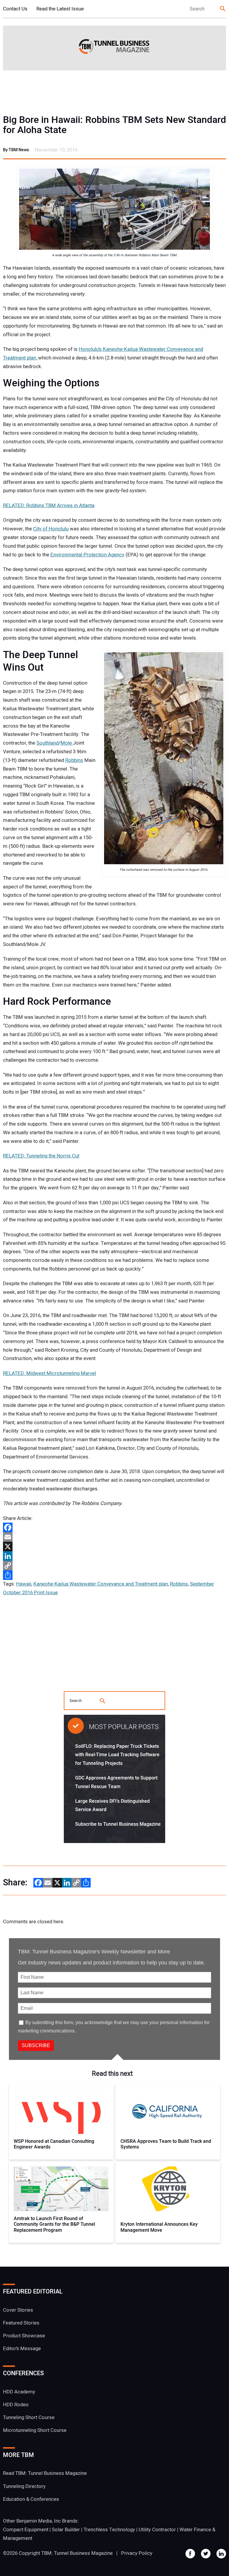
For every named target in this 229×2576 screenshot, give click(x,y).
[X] (114, 1546)
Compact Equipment (26, 2530)
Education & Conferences (31, 2499)
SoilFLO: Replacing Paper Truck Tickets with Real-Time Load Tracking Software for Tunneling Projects (117, 1755)
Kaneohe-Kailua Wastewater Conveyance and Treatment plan (101, 1584)
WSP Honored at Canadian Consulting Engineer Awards (54, 2144)
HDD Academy (19, 2392)
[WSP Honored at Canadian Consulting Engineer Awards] (61, 2112)
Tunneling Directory (24, 2486)
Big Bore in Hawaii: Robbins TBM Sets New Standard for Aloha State (114, 125)
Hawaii (24, 1584)
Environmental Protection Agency (87, 555)
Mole (67, 743)
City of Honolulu (51, 529)
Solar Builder (66, 2530)
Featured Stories (21, 2323)
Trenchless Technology (109, 2530)
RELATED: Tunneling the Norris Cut (41, 1156)
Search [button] (223, 9)
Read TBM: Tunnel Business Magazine (45, 2473)
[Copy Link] (114, 1566)
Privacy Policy (137, 2553)
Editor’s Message (22, 2349)
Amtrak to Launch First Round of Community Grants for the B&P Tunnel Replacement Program (54, 2225)
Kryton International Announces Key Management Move (159, 2227)
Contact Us (15, 9)
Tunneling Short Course (29, 2417)
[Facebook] (114, 1527)
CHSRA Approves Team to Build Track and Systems (166, 2144)
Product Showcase (24, 2336)
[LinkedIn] (114, 1556)
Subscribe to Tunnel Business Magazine (118, 1824)
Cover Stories (18, 2310)
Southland (47, 743)
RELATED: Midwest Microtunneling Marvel (49, 1373)
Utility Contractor (157, 2530)
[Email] (114, 1537)
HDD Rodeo (16, 2405)
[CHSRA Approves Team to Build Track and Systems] (168, 2112)
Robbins (74, 760)
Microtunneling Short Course (35, 2430)
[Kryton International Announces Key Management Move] (168, 2189)
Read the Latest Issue (60, 9)
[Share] (114, 1575)
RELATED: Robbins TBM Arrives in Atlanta (49, 506)
